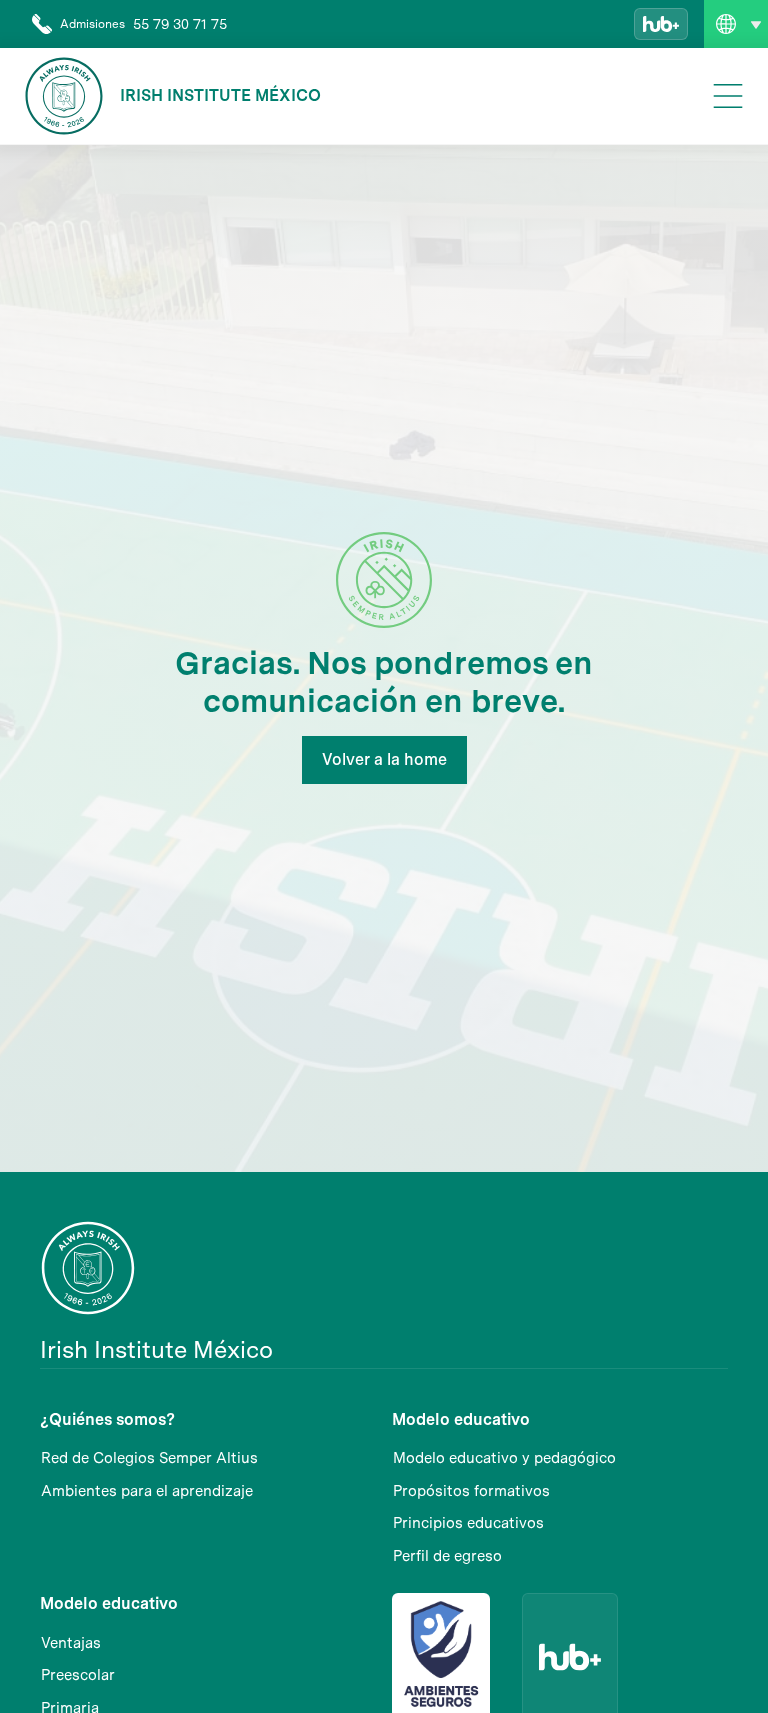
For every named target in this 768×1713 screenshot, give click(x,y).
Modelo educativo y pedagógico (504, 1458)
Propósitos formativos (471, 1491)
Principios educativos (468, 1523)
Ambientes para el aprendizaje (147, 1491)
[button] (736, 24)
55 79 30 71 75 (180, 24)
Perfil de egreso (447, 1556)
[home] (64, 96)
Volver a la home (384, 759)
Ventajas (71, 1643)
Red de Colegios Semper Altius (149, 1458)
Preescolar (78, 1675)
